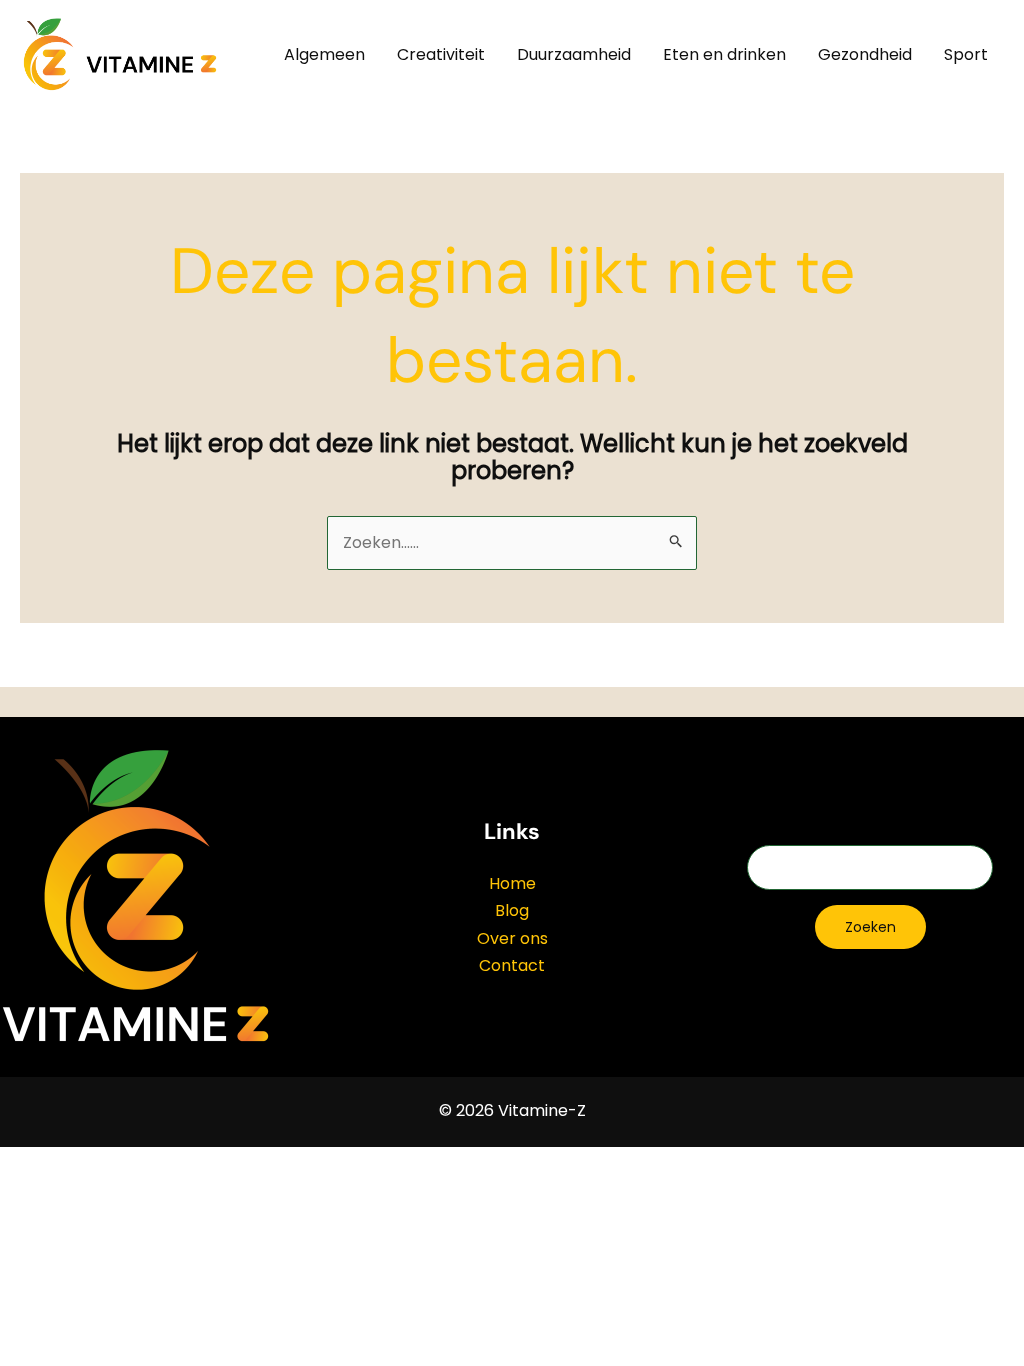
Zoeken (870, 927)
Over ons (512, 938)
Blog (512, 910)
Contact (512, 965)
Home (512, 883)
